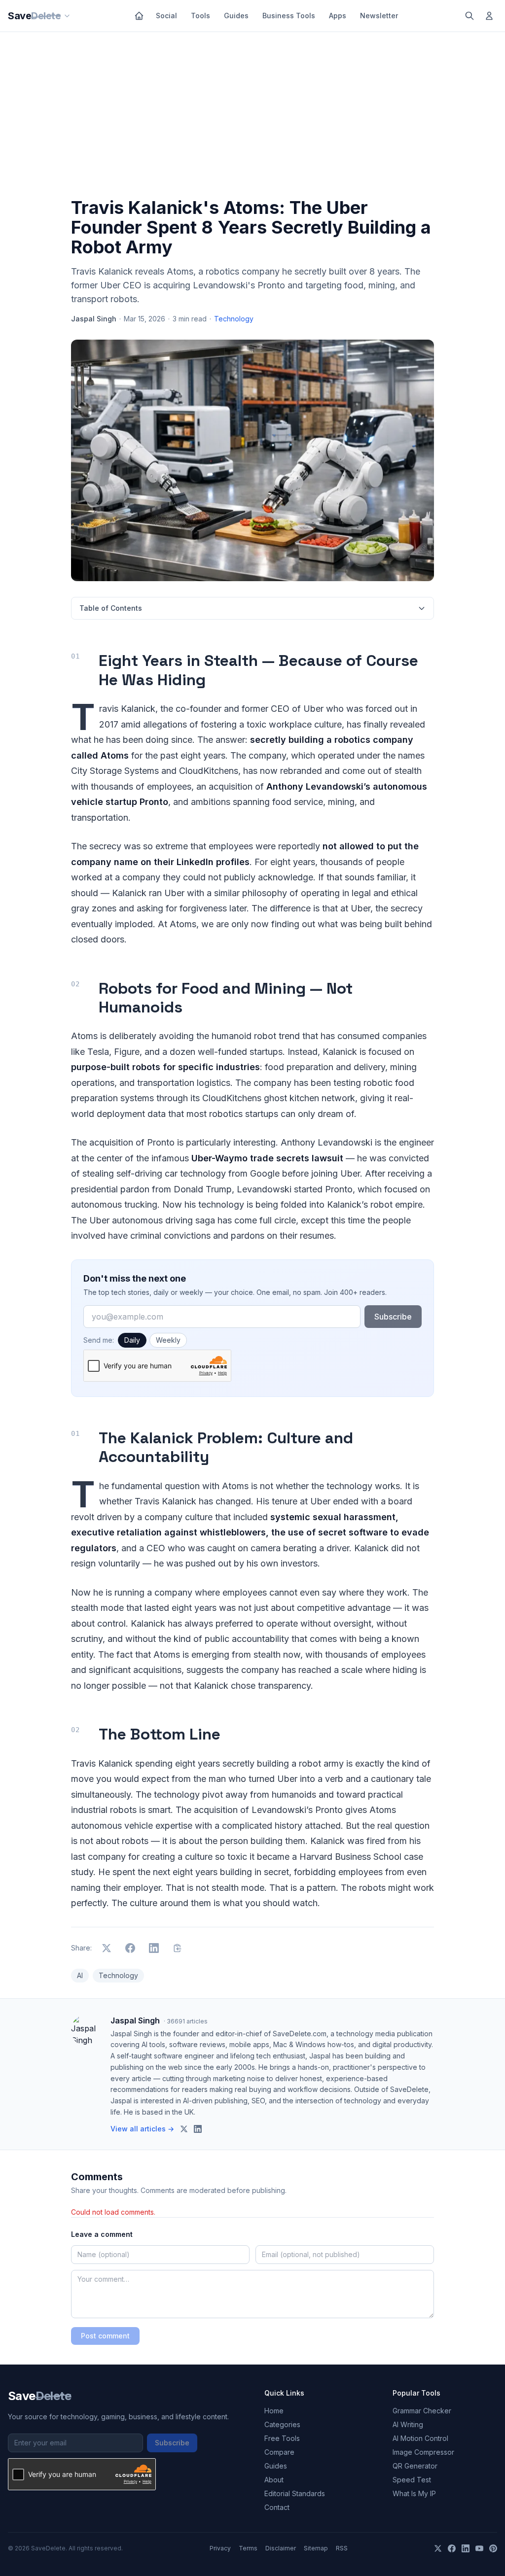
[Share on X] (107, 1948)
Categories (282, 2424)
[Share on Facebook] (130, 1948)
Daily (132, 1340)
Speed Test (412, 2480)
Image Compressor (423, 2452)
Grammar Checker (422, 2411)
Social (166, 16)
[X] (438, 2548)
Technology (234, 319)
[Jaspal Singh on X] (184, 2129)
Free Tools (282, 2438)
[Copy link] (178, 1948)
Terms (248, 2548)
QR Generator (415, 2466)
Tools (200, 16)
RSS (342, 2548)
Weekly (168, 1340)
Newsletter (379, 16)
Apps (338, 16)
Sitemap (316, 2548)
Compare (279, 2452)
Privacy (220, 2548)
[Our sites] (67, 16)
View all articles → (142, 2129)
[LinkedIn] (466, 2548)
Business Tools (289, 16)
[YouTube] (479, 2548)
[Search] (469, 16)
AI (80, 1975)
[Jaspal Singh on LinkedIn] (198, 2129)
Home (274, 2411)
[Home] (139, 16)
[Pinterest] (493, 2548)
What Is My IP (414, 2493)
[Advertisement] (252, 117)
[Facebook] (452, 2548)
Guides (236, 16)
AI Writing (408, 2424)
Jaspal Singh (94, 319)
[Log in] (489, 16)
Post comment (105, 2336)
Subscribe (393, 1317)
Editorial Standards (295, 2493)
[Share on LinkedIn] (154, 1948)
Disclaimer (281, 2548)
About (274, 2480)
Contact (277, 2507)
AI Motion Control (420, 2438)
